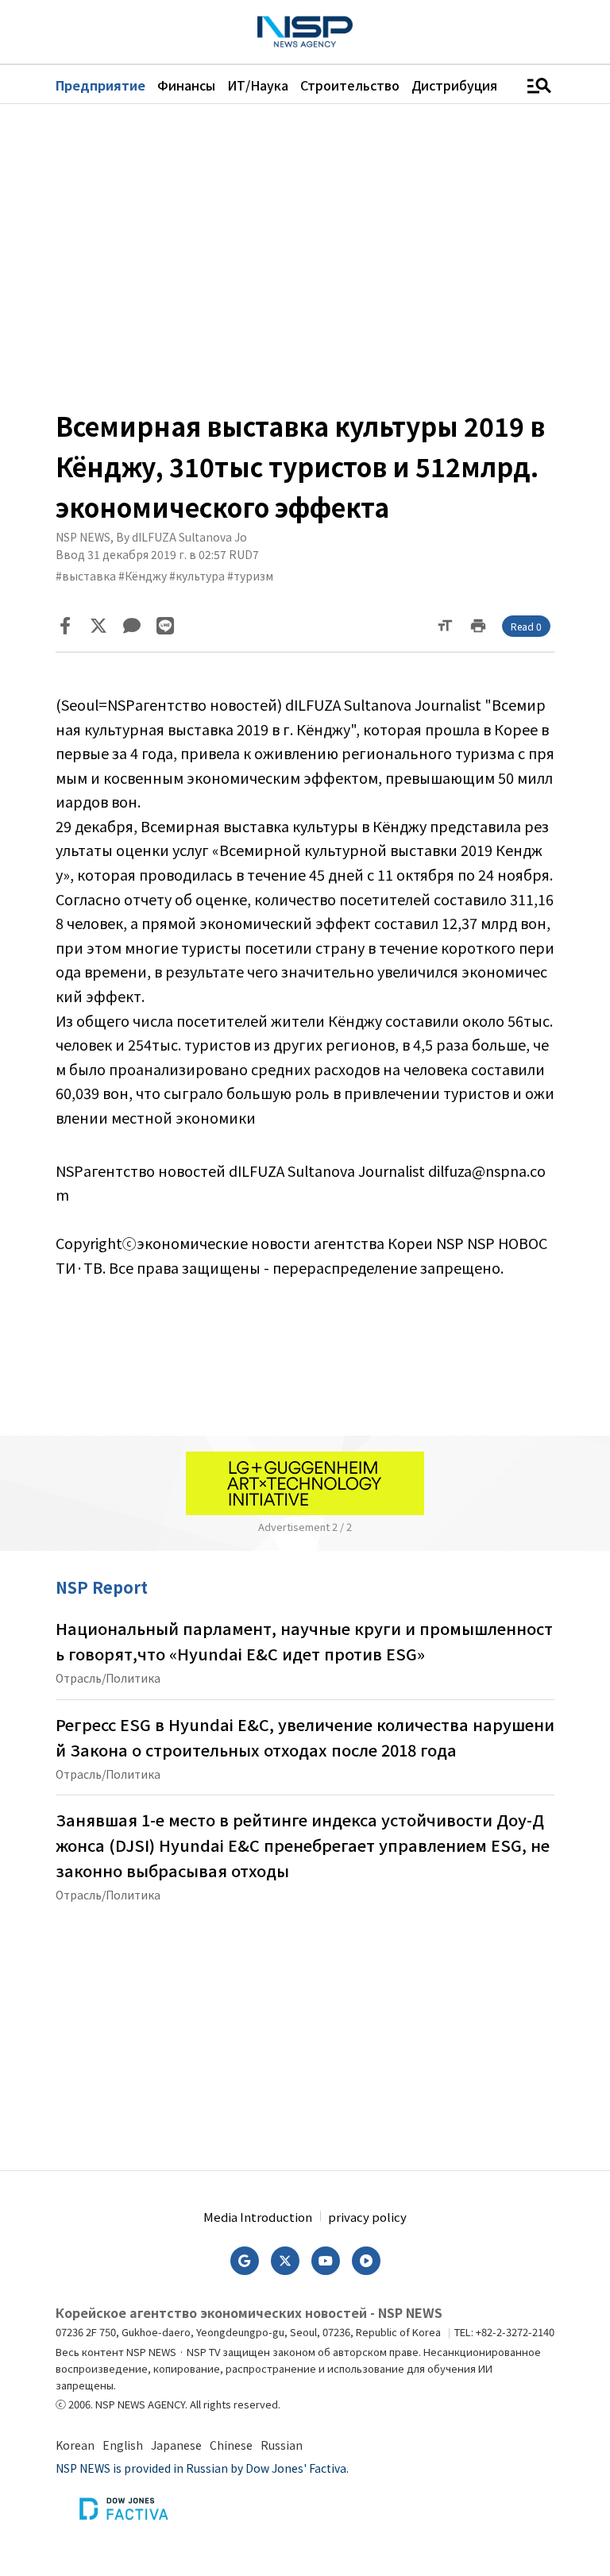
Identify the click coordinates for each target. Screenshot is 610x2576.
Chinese (231, 2445)
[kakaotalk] (132, 626)
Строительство (350, 85)
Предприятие (100, 85)
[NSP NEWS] (305, 31)
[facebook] (65, 626)
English (123, 2445)
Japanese (176, 2445)
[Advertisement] (305, 255)
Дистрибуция (454, 85)
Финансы (186, 85)
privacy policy (367, 2217)
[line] (165, 626)
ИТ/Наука (258, 85)
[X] (98, 626)
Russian (282, 2445)
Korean (75, 2445)
